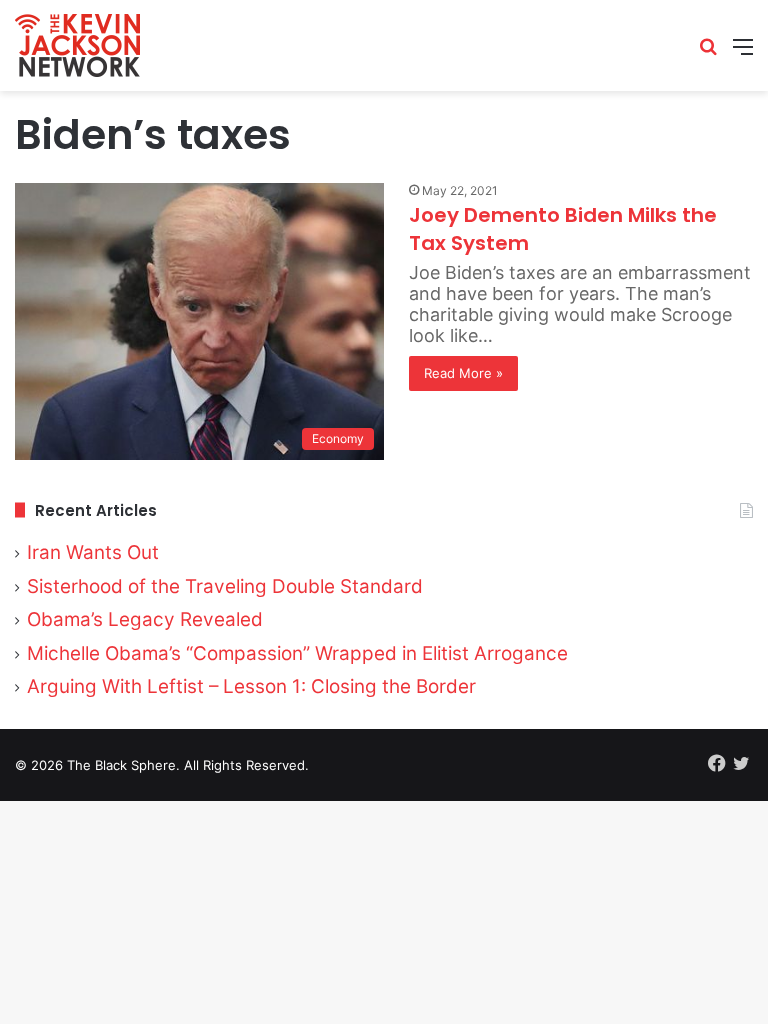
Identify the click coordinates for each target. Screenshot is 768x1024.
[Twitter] (741, 763)
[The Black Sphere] (77, 45)
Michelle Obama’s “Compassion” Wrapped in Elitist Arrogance (297, 653)
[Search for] (708, 53)
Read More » (463, 373)
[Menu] (743, 53)
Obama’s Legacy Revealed (145, 619)
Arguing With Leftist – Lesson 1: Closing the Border (251, 686)
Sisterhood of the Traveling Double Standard (225, 586)
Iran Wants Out (93, 552)
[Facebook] (717, 763)
